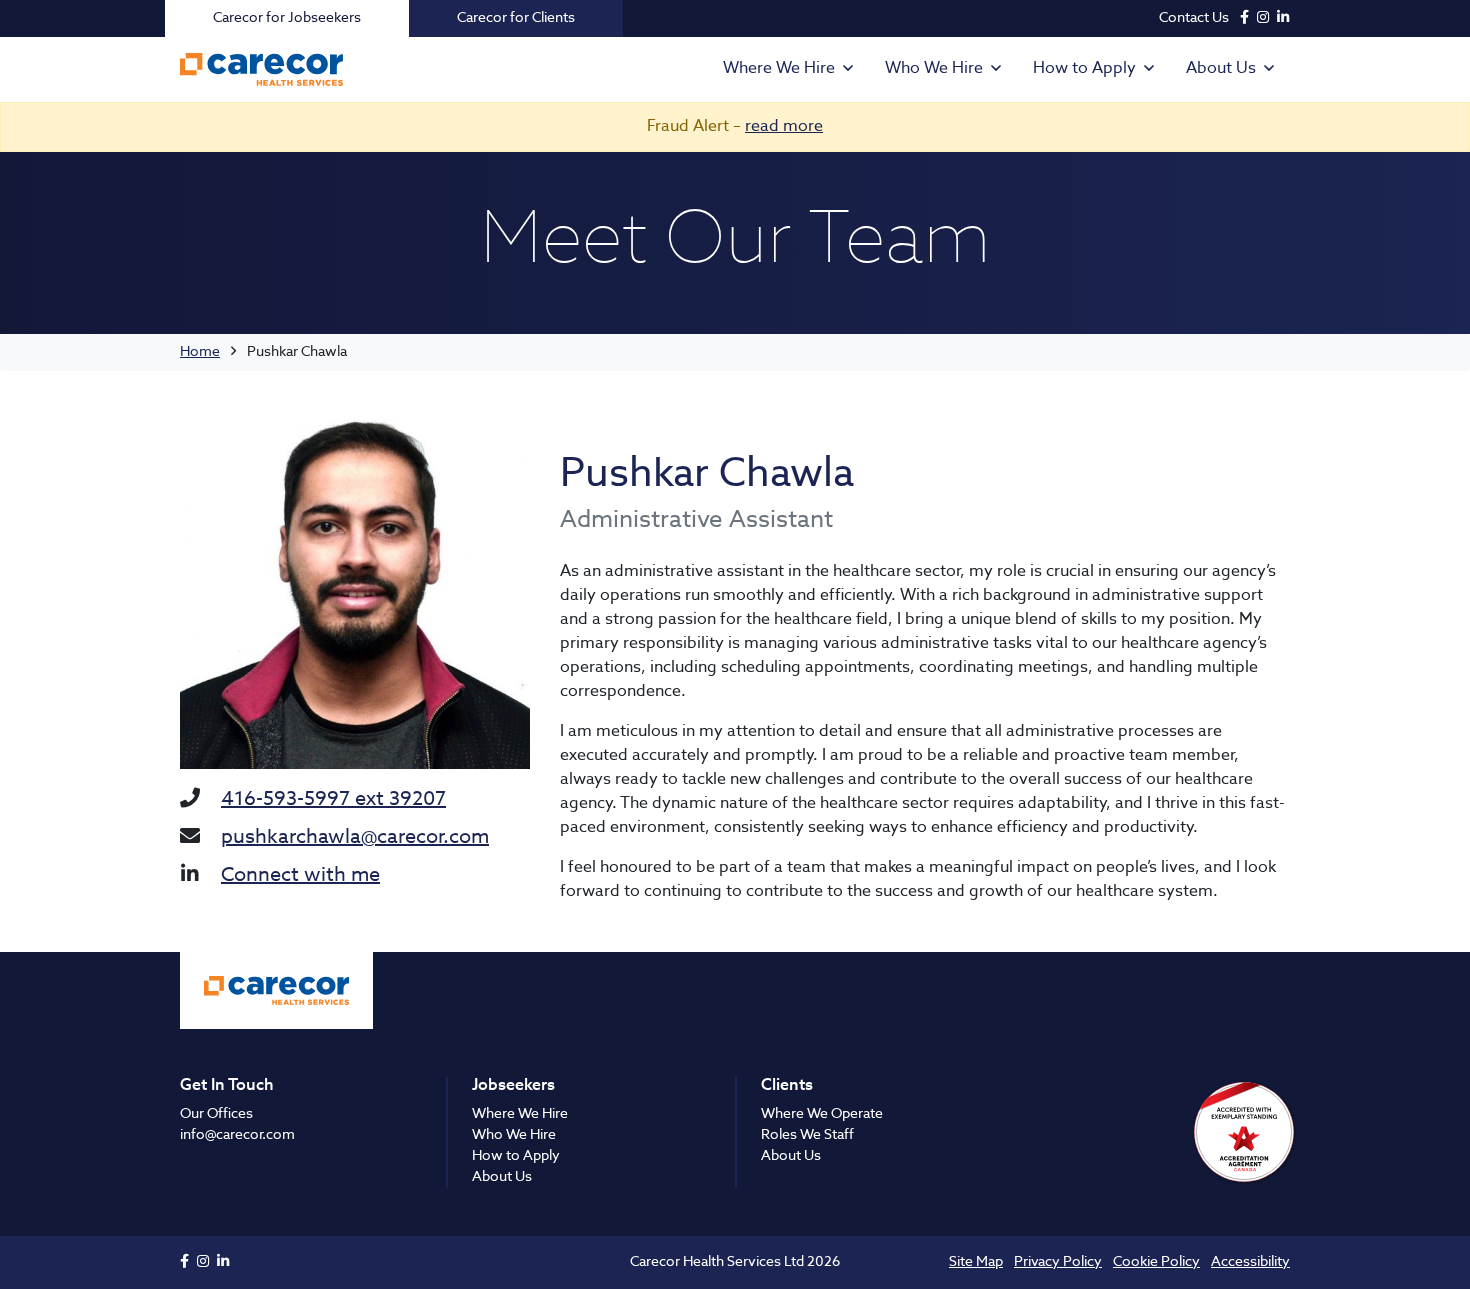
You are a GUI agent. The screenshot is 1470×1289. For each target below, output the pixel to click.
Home (200, 352)
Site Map (976, 1262)
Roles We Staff (807, 1135)
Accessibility (1250, 1262)
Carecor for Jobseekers (287, 18)
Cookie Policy (1156, 1262)
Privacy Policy (1058, 1262)
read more (784, 127)
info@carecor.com (237, 1135)
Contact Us (1194, 18)
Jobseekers (513, 1086)
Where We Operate (822, 1114)
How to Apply (1084, 69)
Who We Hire (934, 69)
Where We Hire (779, 69)
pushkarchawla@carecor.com (355, 838)
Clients (787, 1086)
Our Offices (216, 1114)
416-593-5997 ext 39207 (333, 800)
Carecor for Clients (516, 18)
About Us (1221, 69)
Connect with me (300, 876)
